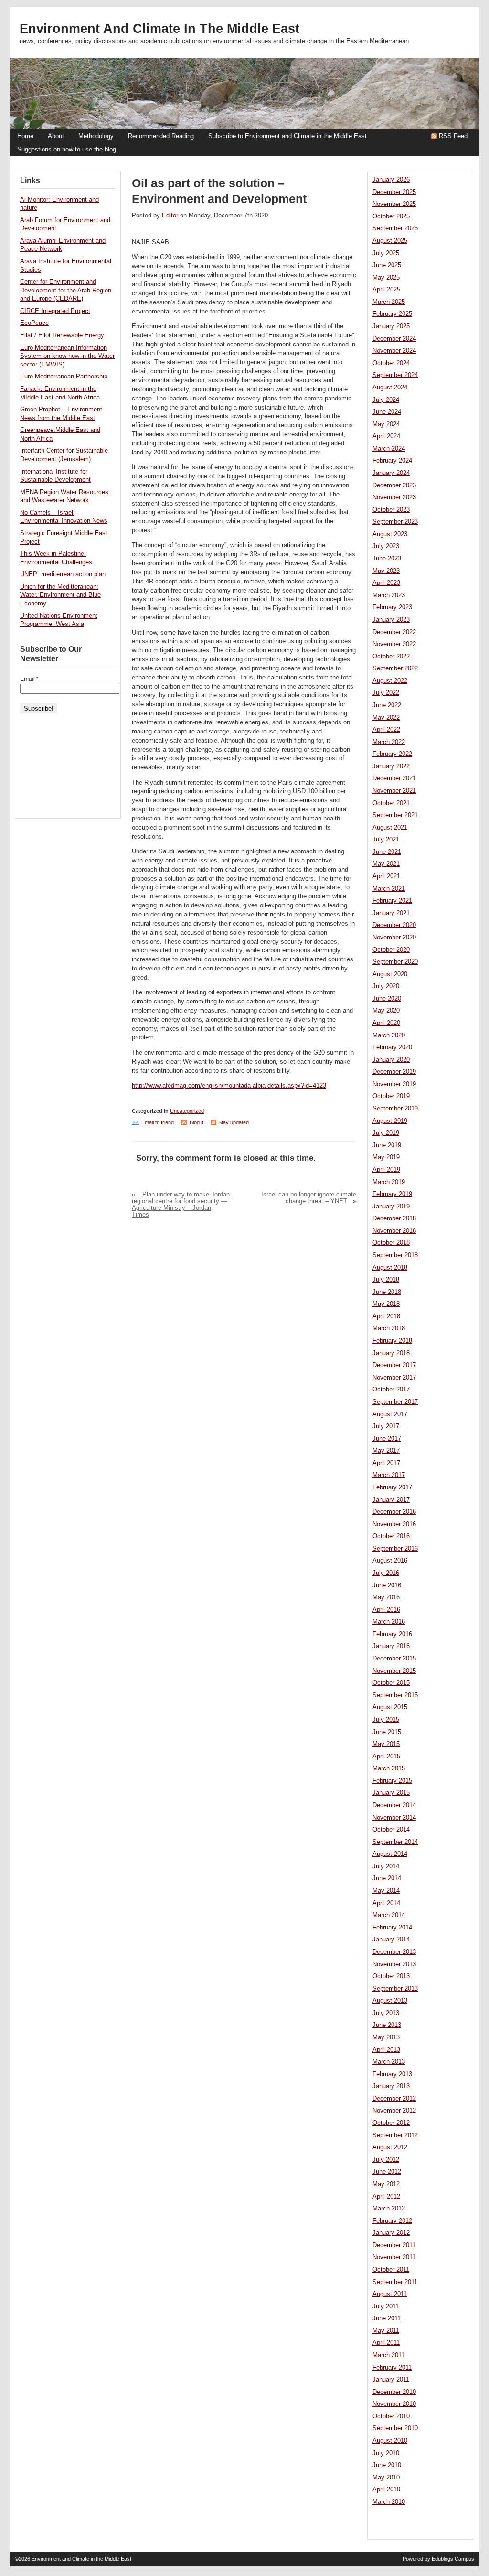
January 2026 (391, 180)
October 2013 (391, 1976)
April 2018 (386, 1316)
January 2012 (391, 2233)
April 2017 (386, 1463)
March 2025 (389, 302)
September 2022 (395, 668)
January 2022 (391, 766)
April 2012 (386, 2197)
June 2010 (387, 2465)
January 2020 (391, 1060)
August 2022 (390, 681)
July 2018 (386, 1280)
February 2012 (392, 2221)
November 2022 (394, 644)
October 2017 (391, 1390)
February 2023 (392, 607)
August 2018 (390, 1268)
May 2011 (386, 2331)
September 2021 (395, 815)
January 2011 (391, 2380)
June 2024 (387, 412)
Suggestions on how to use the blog (67, 150)
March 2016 (389, 1622)
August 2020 (390, 974)
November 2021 (394, 791)
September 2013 (395, 1989)
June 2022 (387, 705)
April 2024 (386, 436)
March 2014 (389, 1915)
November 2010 (394, 2404)
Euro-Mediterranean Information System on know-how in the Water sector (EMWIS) (67, 356)
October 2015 (391, 1683)
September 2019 (395, 1109)
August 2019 (390, 1121)
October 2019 (391, 1096)
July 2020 (386, 986)
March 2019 (389, 1182)
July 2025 (386, 253)
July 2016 (386, 1573)
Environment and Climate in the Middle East (159, 29)
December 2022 (394, 632)
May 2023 (386, 571)
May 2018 (386, 1304)
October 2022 (391, 657)
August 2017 (390, 1414)
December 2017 (394, 1365)
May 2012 (386, 2184)
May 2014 (386, 1891)
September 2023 (395, 522)
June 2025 (387, 265)
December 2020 (394, 925)
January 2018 (391, 1353)
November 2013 (394, 1964)
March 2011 (388, 2355)
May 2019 (386, 1157)
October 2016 (391, 1536)
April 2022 (386, 730)
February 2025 (392, 314)
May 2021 (386, 864)
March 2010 (389, 2502)
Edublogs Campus (453, 2559)
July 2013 (386, 2013)
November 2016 (394, 1524)
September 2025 (395, 228)
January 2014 (391, 1940)
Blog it (197, 1122)
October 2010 (391, 2416)
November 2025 (394, 204)
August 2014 (390, 1854)
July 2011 (386, 2307)
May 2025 (386, 278)
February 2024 (392, 461)
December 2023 (394, 485)
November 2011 (394, 2257)
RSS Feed (453, 136)
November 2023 (394, 497)
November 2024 (394, 351)
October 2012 (391, 2123)
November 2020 (394, 938)
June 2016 (387, 1585)
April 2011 (386, 2343)
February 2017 (392, 1487)
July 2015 (386, 1720)
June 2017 (387, 1439)
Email (29, 679)
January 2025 (391, 326)
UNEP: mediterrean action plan (63, 574)
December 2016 (394, 1512)
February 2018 (392, 1341)
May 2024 (386, 424)
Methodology (96, 136)
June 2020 (387, 999)
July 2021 (386, 840)
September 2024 (395, 375)
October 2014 (391, 1830)
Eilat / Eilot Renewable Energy (62, 335)
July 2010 (386, 2453)
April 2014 (386, 1903)
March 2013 (389, 2062)
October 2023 (391, 510)
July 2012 (386, 2160)
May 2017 (386, 1451)
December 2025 (394, 192)
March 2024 (389, 449)
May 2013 (386, 2037)
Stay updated (234, 1122)
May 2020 (386, 1011)
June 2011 (387, 2318)
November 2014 (394, 1818)
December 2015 (394, 1659)
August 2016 (390, 1561)
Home (25, 136)
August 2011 (390, 2294)
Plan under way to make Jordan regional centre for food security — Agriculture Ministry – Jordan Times (181, 1205)
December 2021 (394, 778)
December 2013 (394, 1952)
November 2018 (394, 1231)
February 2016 (392, 1634)
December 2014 (394, 1805)
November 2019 (394, 1084)
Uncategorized (187, 1111)
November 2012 (394, 2111)
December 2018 (394, 1218)
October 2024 (391, 363)
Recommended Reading (161, 136)
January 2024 (391, 473)
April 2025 (386, 290)
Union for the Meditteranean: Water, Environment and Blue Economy (60, 595)
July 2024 (386, 400)
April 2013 (386, 2050)
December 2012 (394, 2099)
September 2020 (395, 962)
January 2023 (391, 620)
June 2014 (387, 1878)
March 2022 (389, 742)
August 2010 (390, 2441)
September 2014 (395, 1842)
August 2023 (390, 534)
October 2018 (391, 1243)
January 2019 (391, 1207)
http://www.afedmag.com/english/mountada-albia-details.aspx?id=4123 (229, 1086)
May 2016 (386, 1597)
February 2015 (392, 1781)
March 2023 (389, 595)
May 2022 (386, 718)
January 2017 (391, 1500)
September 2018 (395, 1255)
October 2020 (391, 950)
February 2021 (392, 901)
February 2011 (392, 2368)
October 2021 (391, 803)
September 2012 (395, 2135)
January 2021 (391, 913)
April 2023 (386, 583)
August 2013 (390, 2001)
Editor (170, 216)
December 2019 (394, 1072)
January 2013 (391, 2086)
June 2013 (387, 2025)
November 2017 (394, 1378)
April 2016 (386, 1610)
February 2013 (392, 2074)
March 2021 (389, 889)
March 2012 (389, 2209)
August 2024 (390, 388)
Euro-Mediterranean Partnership (64, 377)
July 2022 (386, 693)
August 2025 (390, 241)
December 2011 (394, 2245)
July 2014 (386, 1866)
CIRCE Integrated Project (55, 311)
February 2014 (392, 1928)
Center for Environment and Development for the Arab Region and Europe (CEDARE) (66, 290)
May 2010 (386, 2478)
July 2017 (386, 1426)
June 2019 (387, 1145)
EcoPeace (34, 323)
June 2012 (387, 2172)
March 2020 (389, 1035)
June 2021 (387, 852)
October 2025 (391, 216)
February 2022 (392, 754)
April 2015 (386, 1757)
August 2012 (390, 2147)
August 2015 (390, 1707)
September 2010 (395, 2428)
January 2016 (391, 1646)
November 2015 (394, 1671)
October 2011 (391, 2270)
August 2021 (390, 828)
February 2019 (392, 1194)
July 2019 (386, 1133)
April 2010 (386, 2490)
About (56, 136)
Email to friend (158, 1122)
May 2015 (386, 1744)
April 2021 (386, 876)
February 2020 (392, 1047)
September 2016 (395, 1549)
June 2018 (387, 1292)
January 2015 (391, 1793)
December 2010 (394, 2392)
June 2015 (387, 1732)
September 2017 (395, 1402)
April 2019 (386, 1170)
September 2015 (395, 1695)
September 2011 (395, 2282)
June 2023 (387, 559)
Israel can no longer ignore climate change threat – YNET (309, 1198)
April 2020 (386, 1023)
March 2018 (389, 1328)
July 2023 (386, 546)
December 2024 (394, 339)
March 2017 (389, 1475)
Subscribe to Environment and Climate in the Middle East (287, 136)
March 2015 (389, 1768)
